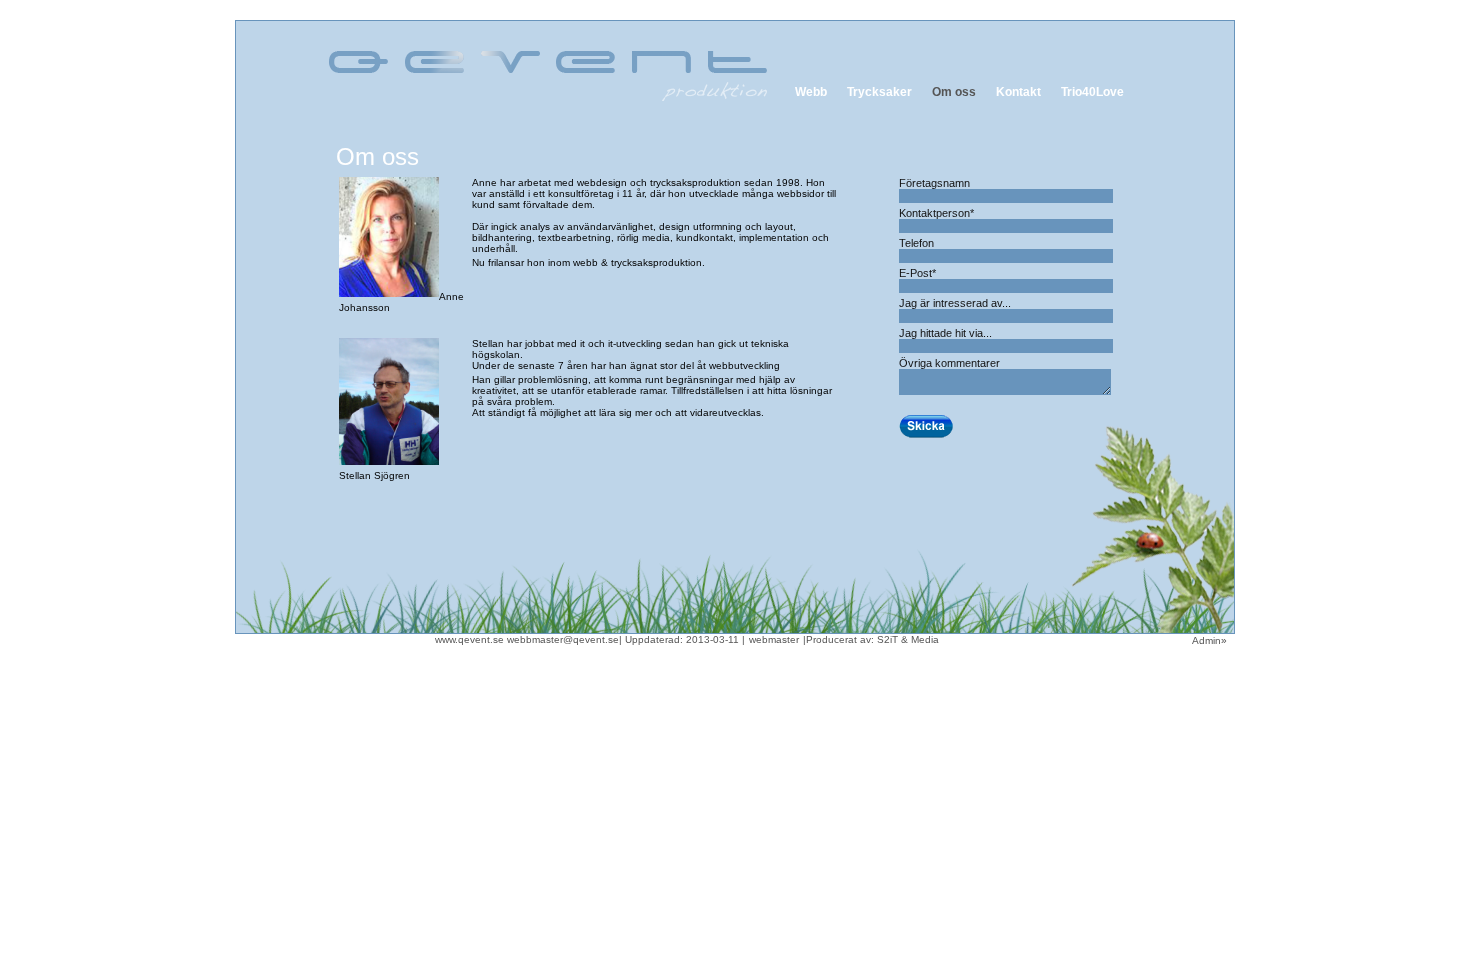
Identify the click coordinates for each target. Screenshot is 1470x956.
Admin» (1212, 640)
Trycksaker (879, 92)
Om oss (954, 92)
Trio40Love (1092, 92)
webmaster (774, 639)
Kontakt (1018, 92)
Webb (811, 92)
